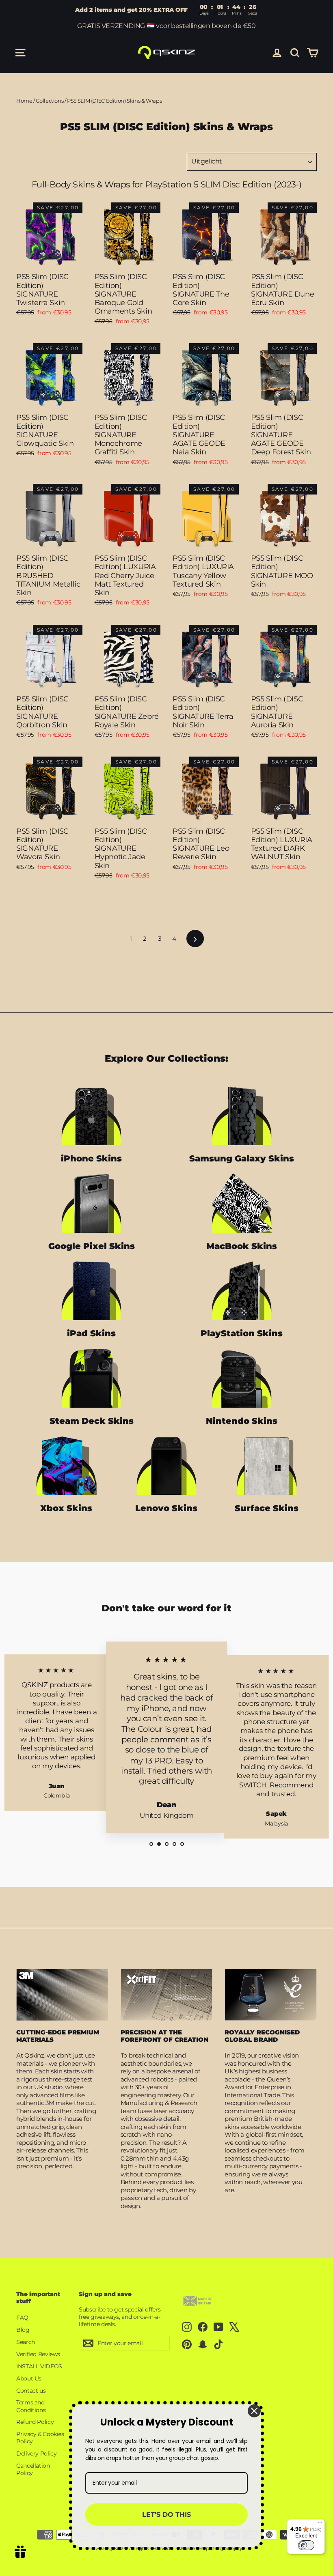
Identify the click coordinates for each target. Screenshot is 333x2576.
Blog (23, 2330)
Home (24, 101)
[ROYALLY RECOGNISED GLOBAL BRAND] (271, 1995)
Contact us (31, 2391)
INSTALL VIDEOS (39, 2366)
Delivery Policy (36, 2453)
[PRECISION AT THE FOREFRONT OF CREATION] (167, 1995)
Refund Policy (35, 2422)
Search (26, 2342)
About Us (29, 2378)
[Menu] (320, 2524)
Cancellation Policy (33, 2469)
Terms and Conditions (31, 2406)
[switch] (306, 2545)
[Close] (254, 2411)
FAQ (22, 2318)
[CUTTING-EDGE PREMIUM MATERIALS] (62, 1995)
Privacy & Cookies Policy (40, 2438)
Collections (50, 101)
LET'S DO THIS (166, 2515)
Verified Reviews (38, 2354)
